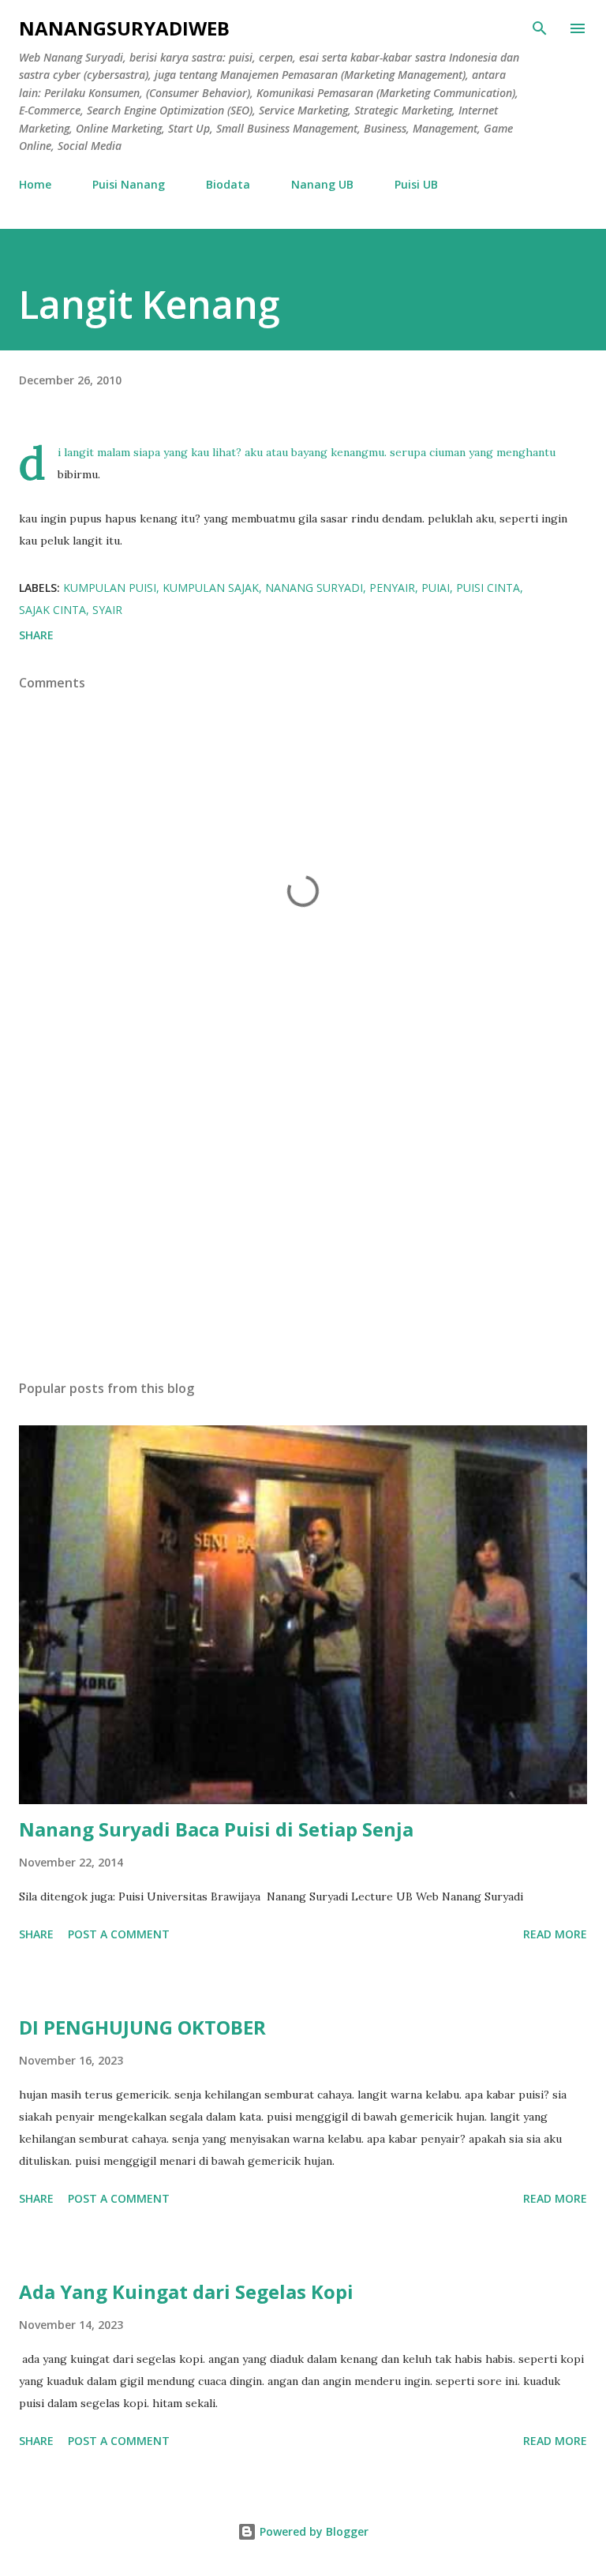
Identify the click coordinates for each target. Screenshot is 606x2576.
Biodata (228, 184)
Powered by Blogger (312, 2531)
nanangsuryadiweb (124, 28)
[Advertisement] (303, 1219)
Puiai (436, 588)
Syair (107, 610)
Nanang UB (322, 184)
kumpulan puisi (110, 588)
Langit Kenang (149, 304)
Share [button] (36, 635)
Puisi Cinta (488, 588)
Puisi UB (416, 184)
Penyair (392, 588)
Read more (555, 1934)
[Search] (540, 28)
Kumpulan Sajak (211, 588)
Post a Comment (119, 1934)
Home (35, 184)
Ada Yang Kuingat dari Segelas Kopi (186, 2291)
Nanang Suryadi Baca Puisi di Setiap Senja (216, 1829)
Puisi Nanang (129, 184)
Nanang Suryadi (314, 588)
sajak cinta (52, 610)
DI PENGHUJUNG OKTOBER (142, 2027)
